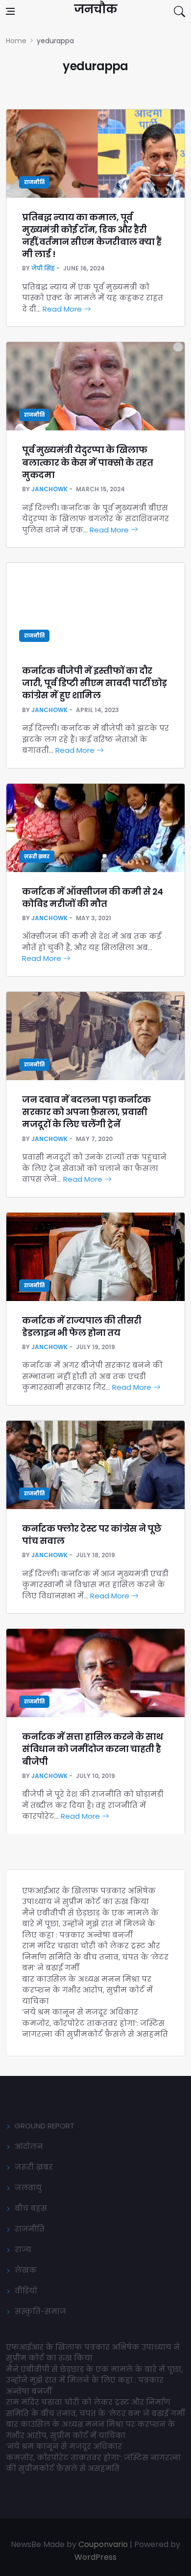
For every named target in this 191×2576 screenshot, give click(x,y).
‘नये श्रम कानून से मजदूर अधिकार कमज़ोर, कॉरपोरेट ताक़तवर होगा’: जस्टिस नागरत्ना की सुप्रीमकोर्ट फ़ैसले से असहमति (95, 2023)
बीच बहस (31, 2208)
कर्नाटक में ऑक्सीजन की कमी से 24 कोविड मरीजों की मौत (93, 898)
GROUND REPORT (45, 2126)
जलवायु (28, 2188)
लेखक (26, 2270)
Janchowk (49, 489)
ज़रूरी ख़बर (37, 857)
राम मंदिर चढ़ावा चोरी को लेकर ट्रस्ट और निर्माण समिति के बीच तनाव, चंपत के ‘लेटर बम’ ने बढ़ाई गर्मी (95, 1957)
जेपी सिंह (43, 268)
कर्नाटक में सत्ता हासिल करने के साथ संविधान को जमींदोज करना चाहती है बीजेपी (92, 1749)
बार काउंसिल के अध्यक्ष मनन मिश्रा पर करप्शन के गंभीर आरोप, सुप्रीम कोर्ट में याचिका (87, 1990)
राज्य (23, 2249)
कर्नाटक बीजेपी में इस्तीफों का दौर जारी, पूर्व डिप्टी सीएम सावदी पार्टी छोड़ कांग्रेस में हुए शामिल (95, 683)
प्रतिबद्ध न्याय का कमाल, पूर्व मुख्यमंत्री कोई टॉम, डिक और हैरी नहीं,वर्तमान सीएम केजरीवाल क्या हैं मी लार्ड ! (92, 236)
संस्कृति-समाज (40, 2311)
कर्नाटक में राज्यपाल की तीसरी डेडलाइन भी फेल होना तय (82, 1327)
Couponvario (103, 2544)
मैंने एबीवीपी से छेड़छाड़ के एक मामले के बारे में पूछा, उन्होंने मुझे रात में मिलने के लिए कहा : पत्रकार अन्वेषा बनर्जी (90, 1924)
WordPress (95, 2557)
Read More (63, 309)
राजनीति (34, 182)
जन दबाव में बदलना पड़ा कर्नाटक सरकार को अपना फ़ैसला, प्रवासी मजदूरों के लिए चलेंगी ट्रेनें (86, 1112)
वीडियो (26, 2291)
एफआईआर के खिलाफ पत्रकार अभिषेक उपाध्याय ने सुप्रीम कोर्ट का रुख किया (89, 1896)
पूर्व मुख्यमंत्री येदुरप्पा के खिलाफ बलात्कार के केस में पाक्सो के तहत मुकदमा (87, 462)
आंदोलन (29, 2146)
